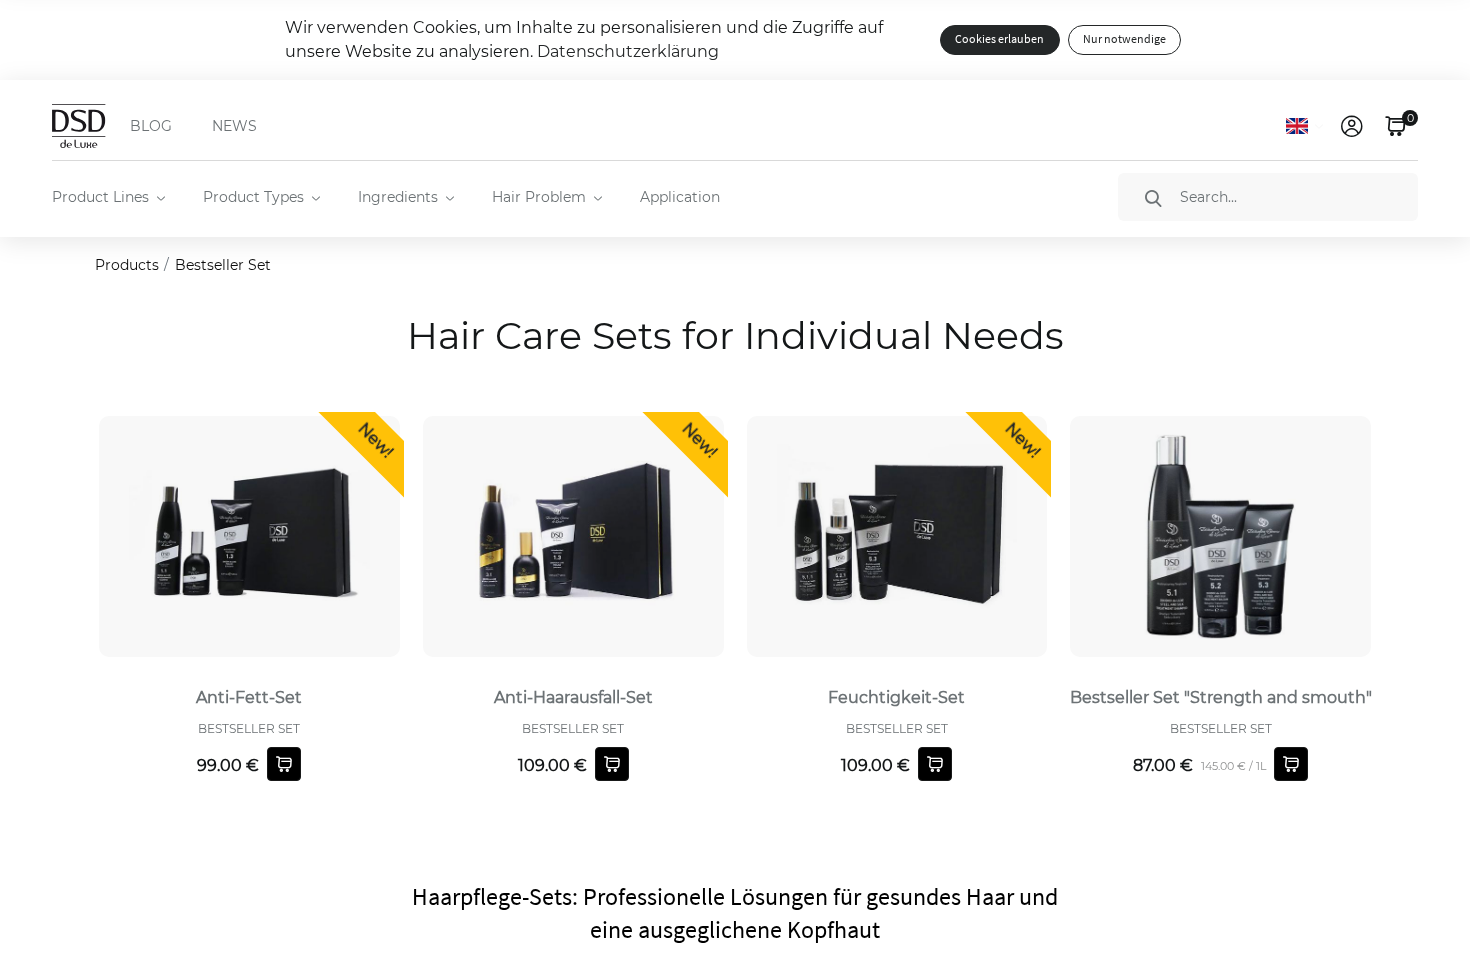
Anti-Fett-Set (249, 697)
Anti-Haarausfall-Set (573, 697)
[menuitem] (107, 197)
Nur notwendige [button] (1124, 39)
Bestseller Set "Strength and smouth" (1221, 697)
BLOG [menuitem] (151, 126)
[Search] (1153, 198)
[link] (1354, 126)
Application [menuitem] (680, 197)
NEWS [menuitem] (234, 126)
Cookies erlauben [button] (999, 39)
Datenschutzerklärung (628, 51)
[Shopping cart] (284, 764)
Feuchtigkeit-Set (896, 697)
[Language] (1305, 126)
